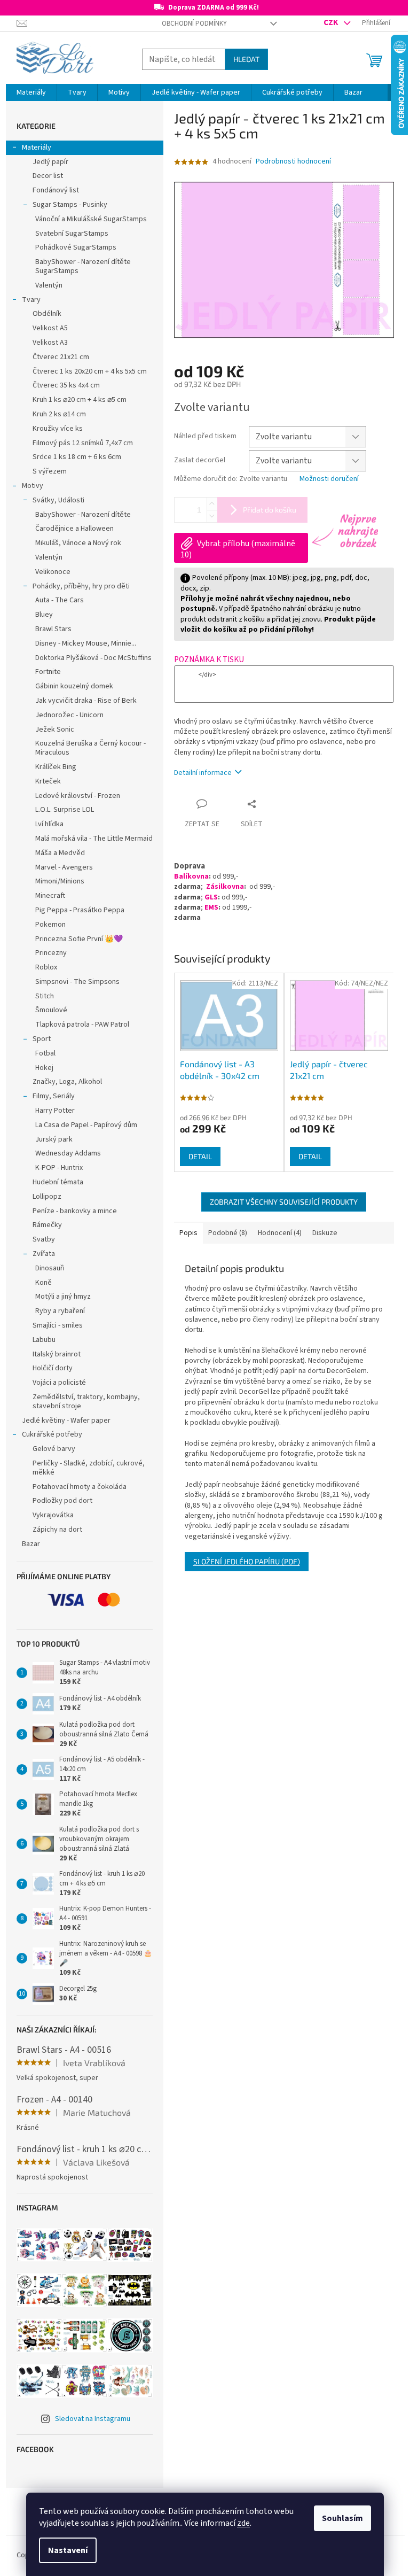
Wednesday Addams (68, 1153)
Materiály (37, 148)
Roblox (46, 967)
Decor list (48, 176)
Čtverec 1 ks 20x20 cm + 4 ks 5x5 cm (90, 371)
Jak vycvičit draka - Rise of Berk (86, 701)
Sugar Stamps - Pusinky (70, 205)
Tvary (31, 300)
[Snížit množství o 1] (212, 516)
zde (243, 2523)
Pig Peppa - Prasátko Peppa (80, 910)
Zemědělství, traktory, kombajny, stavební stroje (86, 1402)
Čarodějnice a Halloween (74, 529)
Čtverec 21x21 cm (61, 357)
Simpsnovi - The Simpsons (77, 982)
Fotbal (45, 1053)
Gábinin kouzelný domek (74, 686)
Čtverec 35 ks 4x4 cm (66, 385)
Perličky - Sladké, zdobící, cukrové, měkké (89, 1468)
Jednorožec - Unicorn (69, 715)
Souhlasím (342, 2518)
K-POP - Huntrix (59, 1168)
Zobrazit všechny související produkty (284, 1202)
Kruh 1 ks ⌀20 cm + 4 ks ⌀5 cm (80, 400)
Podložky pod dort (62, 1501)
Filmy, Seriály (54, 1096)
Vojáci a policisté (59, 1383)
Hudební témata (58, 1182)
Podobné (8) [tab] (228, 1233)
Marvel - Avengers (64, 867)
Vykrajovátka (53, 1515)
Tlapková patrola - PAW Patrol (82, 1025)
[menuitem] (31, 92)
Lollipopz (47, 1197)
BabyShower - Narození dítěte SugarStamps (83, 266)
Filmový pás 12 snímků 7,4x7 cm (83, 443)
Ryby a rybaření (60, 1311)
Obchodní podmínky (194, 24)
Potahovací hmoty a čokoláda (80, 1487)
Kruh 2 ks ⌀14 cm (59, 414)
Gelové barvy (54, 1449)
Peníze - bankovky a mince (75, 1211)
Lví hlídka (49, 824)
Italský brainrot (57, 1354)
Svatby (44, 1239)
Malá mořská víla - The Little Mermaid (94, 839)
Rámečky (47, 1225)
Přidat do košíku (270, 510)
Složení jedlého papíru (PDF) (247, 1561)
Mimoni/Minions (60, 881)
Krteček (48, 781)
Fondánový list (56, 190)
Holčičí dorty (53, 1368)
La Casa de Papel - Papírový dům (86, 1125)
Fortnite (48, 672)
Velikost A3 (50, 343)
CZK (332, 22)
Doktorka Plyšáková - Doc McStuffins (93, 658)
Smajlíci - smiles (58, 1325)
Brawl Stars (53, 629)
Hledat (246, 59)
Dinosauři (50, 1268)
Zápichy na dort (57, 1530)
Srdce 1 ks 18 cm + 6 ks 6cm (77, 457)
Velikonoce (53, 572)
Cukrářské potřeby (52, 1434)
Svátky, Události (58, 500)
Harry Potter (55, 1111)
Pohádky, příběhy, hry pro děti (81, 586)
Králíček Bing (56, 767)
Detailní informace (203, 773)
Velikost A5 (50, 328)
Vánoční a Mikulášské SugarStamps (91, 219)
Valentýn (49, 285)
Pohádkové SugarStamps (76, 247)
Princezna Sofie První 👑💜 (79, 939)
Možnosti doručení (329, 479)
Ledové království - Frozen (78, 796)
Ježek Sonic (55, 730)
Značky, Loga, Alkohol (67, 1082)
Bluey (44, 615)
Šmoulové (51, 1010)
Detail (200, 1156)
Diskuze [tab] (325, 1233)
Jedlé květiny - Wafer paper (66, 1421)
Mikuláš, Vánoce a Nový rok (78, 543)
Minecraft (50, 896)
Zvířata (44, 1254)
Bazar (31, 1544)
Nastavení (68, 2550)
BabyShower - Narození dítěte (83, 515)
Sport (42, 1039)
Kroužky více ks (58, 429)
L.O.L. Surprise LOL (65, 810)
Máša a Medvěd (60, 853)
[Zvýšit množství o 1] (212, 504)
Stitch (45, 996)
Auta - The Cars (60, 600)
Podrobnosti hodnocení (293, 162)
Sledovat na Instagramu (93, 2419)
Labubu (44, 1340)
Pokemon (50, 925)
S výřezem (50, 471)
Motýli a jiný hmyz (63, 1297)
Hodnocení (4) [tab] (280, 1233)
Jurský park (54, 1139)
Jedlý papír (50, 162)
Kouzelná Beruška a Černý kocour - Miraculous (90, 748)
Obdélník (47, 314)
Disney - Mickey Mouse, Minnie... (86, 643)
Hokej (44, 1068)
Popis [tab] (188, 1233)
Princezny (51, 953)
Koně (44, 1283)
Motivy (33, 486)
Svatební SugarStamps (72, 234)
